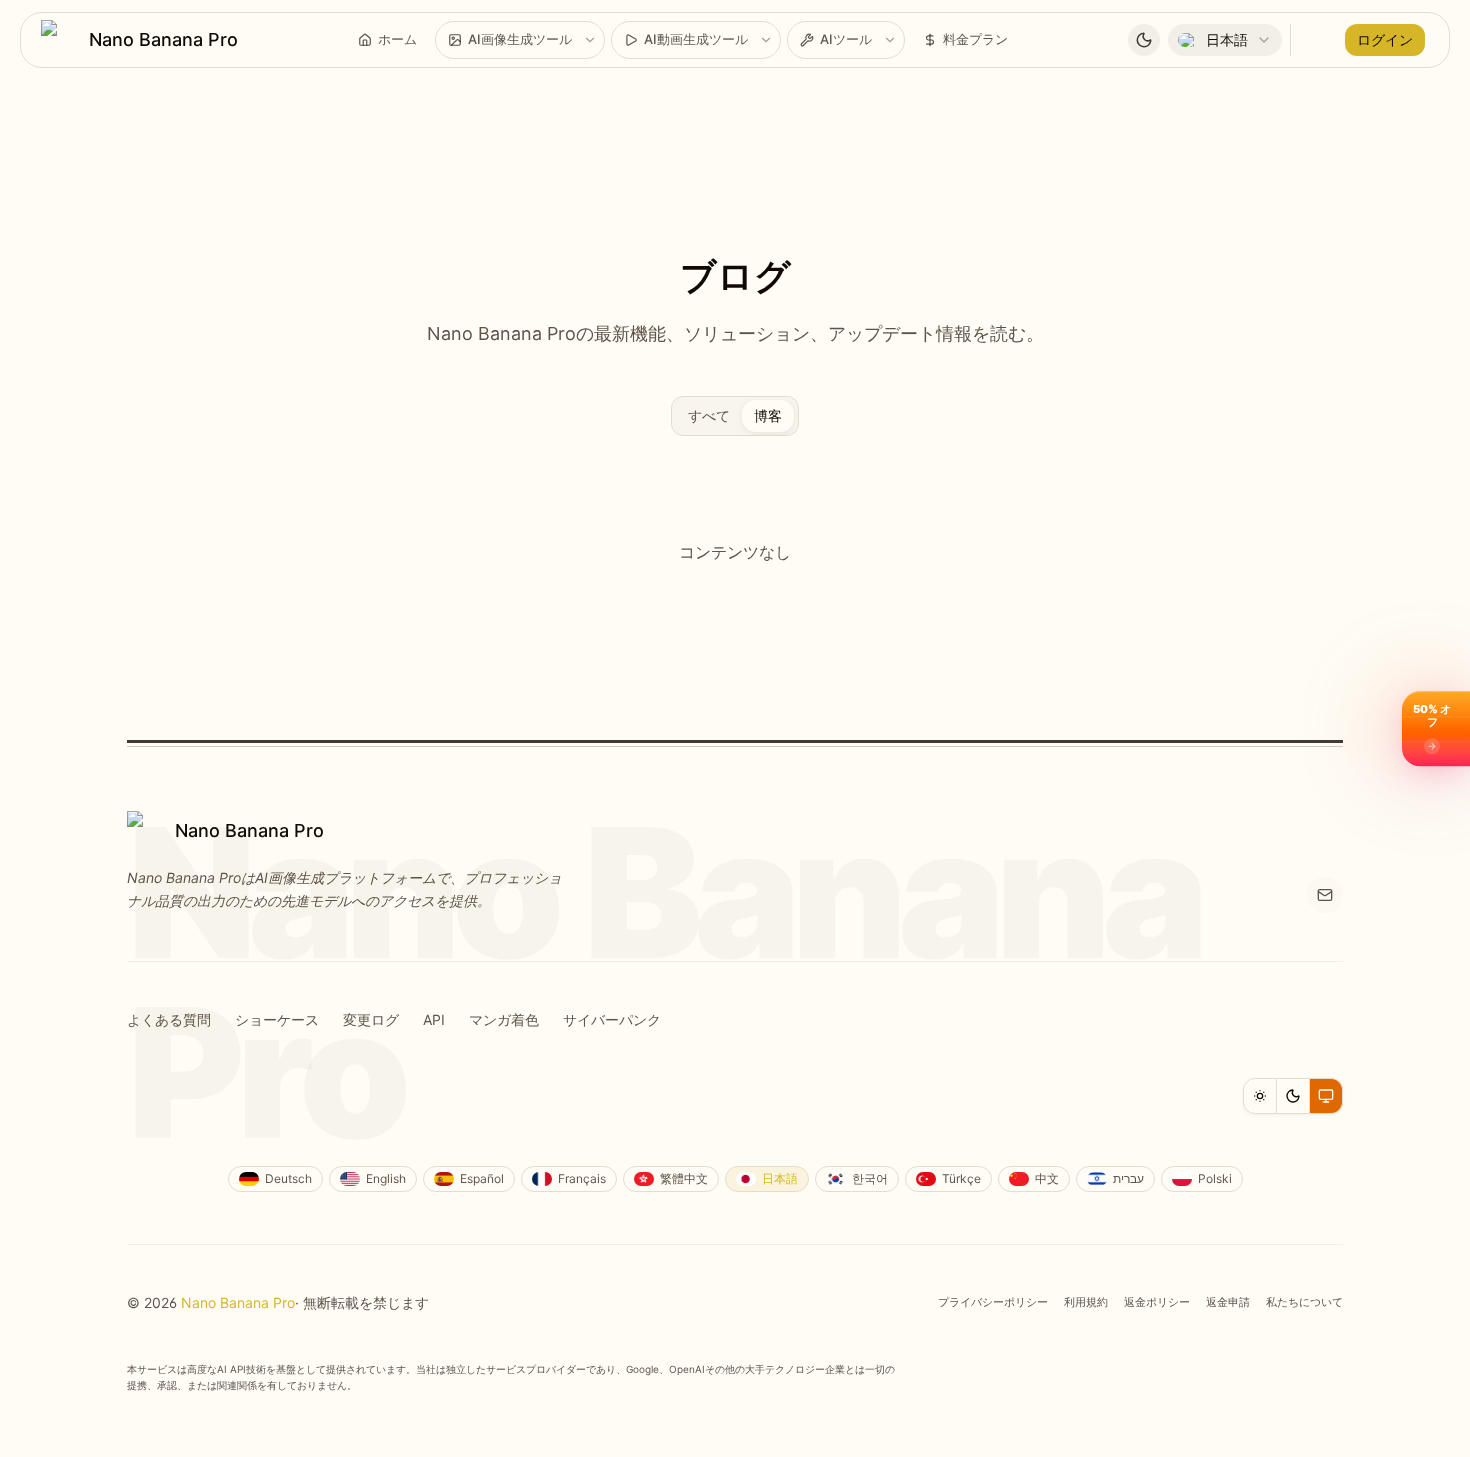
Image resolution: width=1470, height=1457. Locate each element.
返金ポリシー (1157, 1302)
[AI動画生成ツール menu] (766, 40)
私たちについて (1304, 1302)
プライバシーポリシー (993, 1302)
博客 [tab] (768, 415)
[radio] (1260, 1096)
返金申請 (1228, 1302)
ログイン (1385, 39)
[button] (1436, 729)
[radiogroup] (1293, 1096)
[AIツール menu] (890, 40)
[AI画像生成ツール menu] (590, 40)
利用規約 (1086, 1302)
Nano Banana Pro (238, 1302)
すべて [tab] (709, 415)
